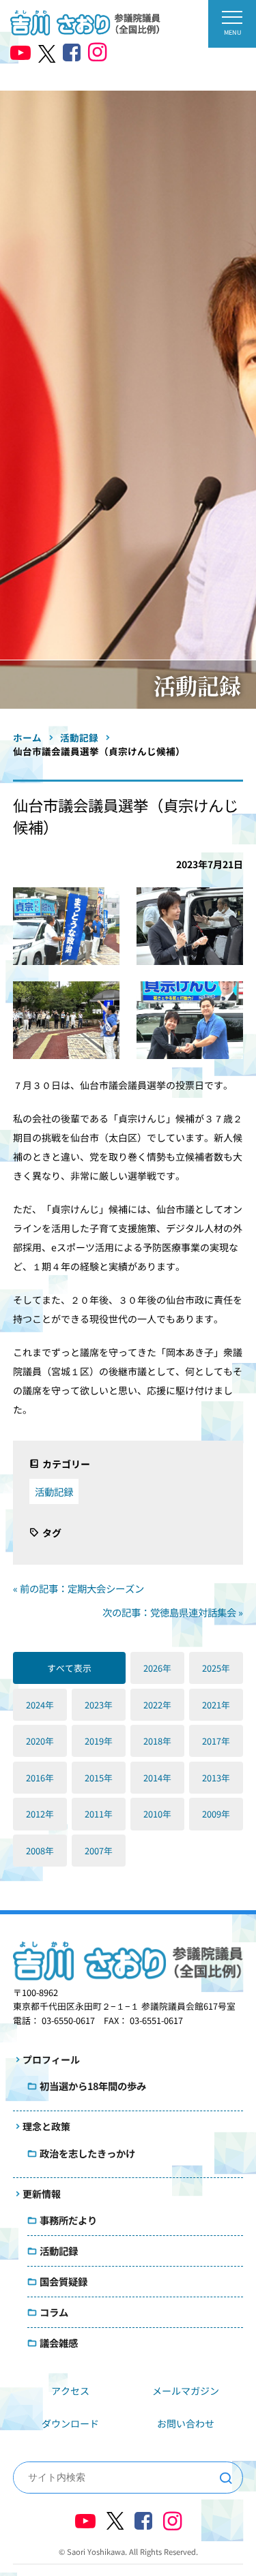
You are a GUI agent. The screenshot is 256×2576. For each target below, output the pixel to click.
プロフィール (51, 2059)
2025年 (216, 1668)
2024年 (40, 1705)
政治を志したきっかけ (87, 2153)
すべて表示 (69, 1668)
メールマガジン (186, 2391)
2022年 (157, 1705)
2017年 (216, 1741)
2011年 (99, 1814)
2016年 (40, 1778)
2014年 (157, 1778)
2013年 (216, 1778)
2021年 (216, 1705)
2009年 (216, 1814)
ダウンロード (70, 2423)
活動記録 (54, 1491)
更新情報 (42, 2194)
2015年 (99, 1778)
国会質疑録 (63, 2281)
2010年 (157, 1814)
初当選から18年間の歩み (93, 2086)
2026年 (157, 1668)
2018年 (157, 1741)
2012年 (40, 1814)
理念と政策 (46, 2126)
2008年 (40, 1851)
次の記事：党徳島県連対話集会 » (173, 1612)
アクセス (70, 2391)
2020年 (40, 1741)
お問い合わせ (186, 2423)
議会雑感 (59, 2343)
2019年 (99, 1741)
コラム (54, 2312)
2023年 (99, 1705)
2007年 (99, 1851)
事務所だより (68, 2220)
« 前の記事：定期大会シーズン (79, 1588)
